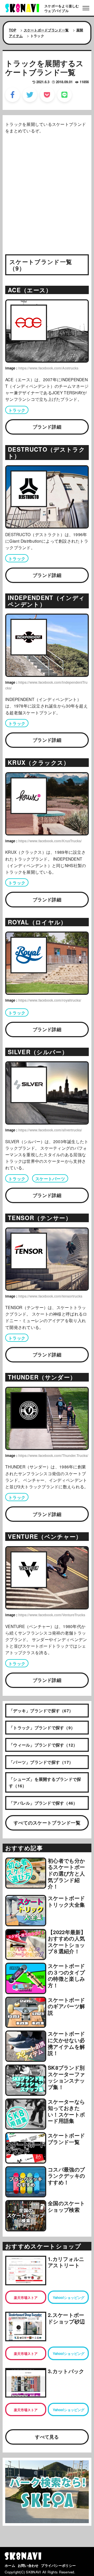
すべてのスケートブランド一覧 (47, 1823)
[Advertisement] (47, 186)
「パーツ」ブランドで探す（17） (41, 1762)
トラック (17, 410)
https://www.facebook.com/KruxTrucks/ (50, 841)
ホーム (10, 2565)
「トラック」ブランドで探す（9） (42, 1728)
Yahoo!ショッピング (69, 2297)
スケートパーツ (50, 1179)
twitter (30, 95)
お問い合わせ (28, 2565)
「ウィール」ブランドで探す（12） (43, 1745)
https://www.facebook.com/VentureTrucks (52, 1615)
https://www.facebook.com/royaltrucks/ (50, 1000)
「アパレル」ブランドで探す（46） (43, 1803)
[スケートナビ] (22, 7)
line (64, 95)
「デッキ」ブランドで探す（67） (41, 1711)
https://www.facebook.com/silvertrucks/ (50, 1130)
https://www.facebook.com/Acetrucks (48, 368)
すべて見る (47, 2437)
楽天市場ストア (26, 2297)
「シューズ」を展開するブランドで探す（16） (45, 1782)
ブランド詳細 (47, 427)
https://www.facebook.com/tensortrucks (50, 1296)
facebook (13, 95)
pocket (47, 95)
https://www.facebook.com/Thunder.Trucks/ (53, 1455)
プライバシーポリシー (58, 2565)
